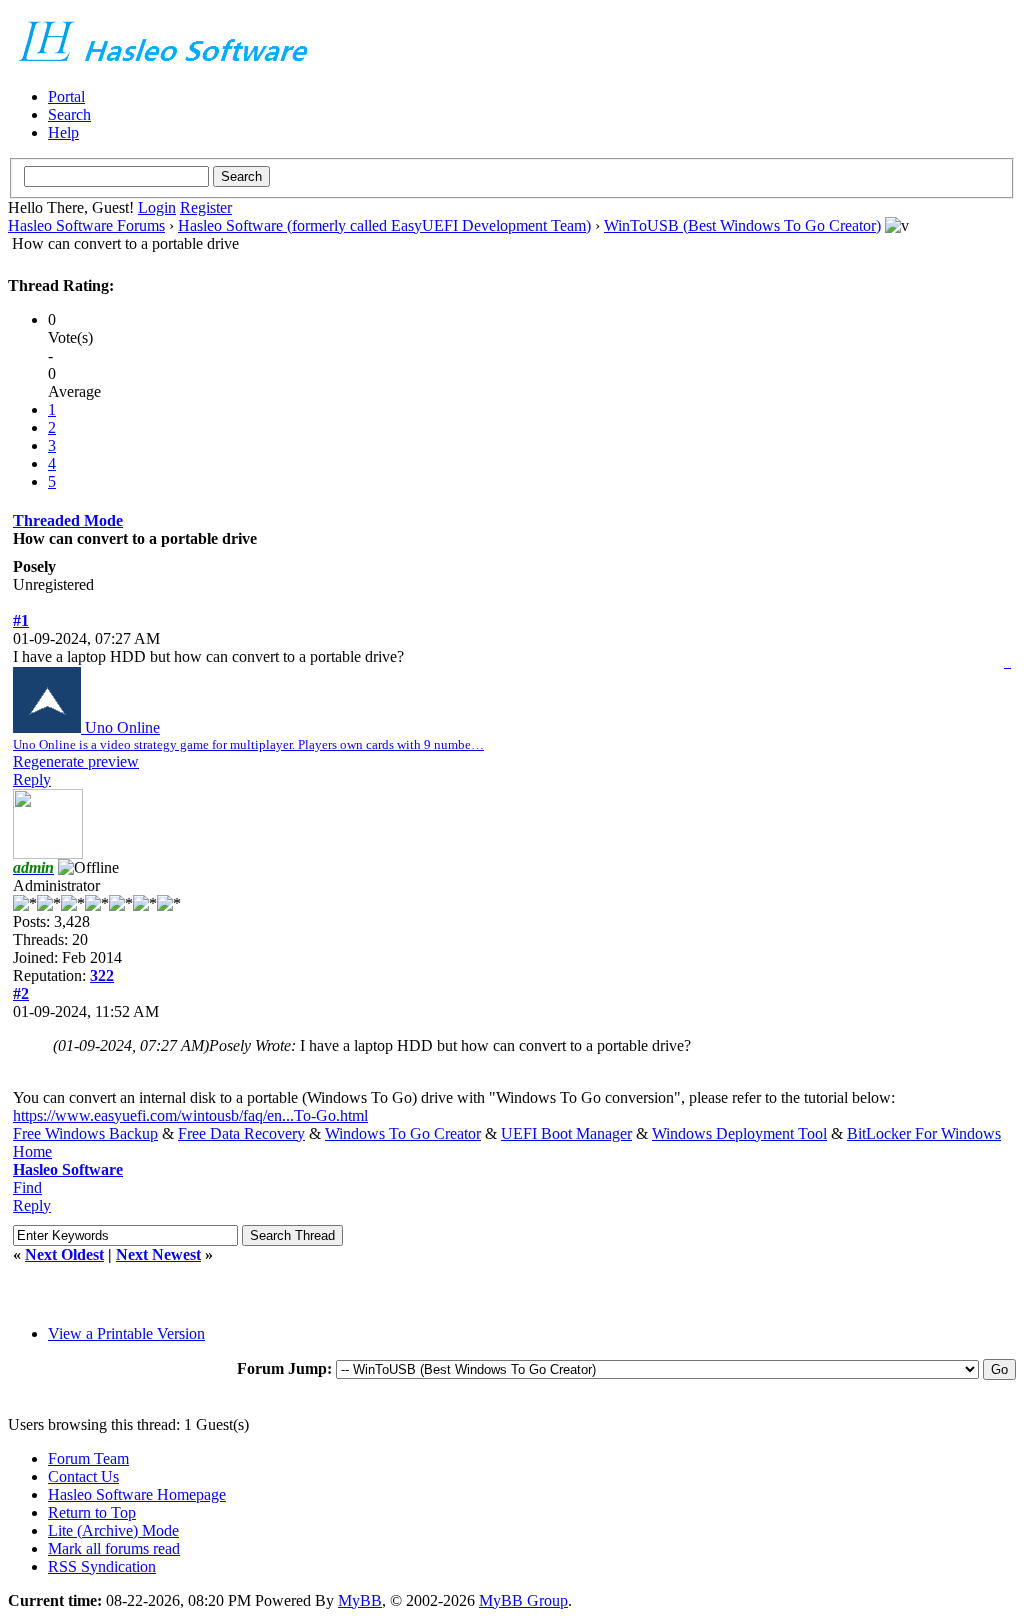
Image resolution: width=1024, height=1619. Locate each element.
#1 (21, 620)
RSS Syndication (102, 1566)
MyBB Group (523, 1600)
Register (206, 207)
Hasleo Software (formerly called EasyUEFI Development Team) (384, 225)
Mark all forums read (114, 1548)
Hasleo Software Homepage (137, 1494)
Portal (66, 96)
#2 (21, 993)
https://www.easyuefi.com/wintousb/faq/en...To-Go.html (190, 1115)
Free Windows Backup (85, 1133)
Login (157, 207)
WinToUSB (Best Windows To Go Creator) (742, 225)
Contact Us (83, 1476)
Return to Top (92, 1512)
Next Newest (158, 1254)
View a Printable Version (126, 1333)
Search (69, 114)
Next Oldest (64, 1254)
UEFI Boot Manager (566, 1133)
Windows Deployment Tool (739, 1133)
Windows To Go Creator (403, 1133)
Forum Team (88, 1458)
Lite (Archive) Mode (113, 1530)
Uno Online (248, 735)
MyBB (360, 1600)
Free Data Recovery (241, 1133)
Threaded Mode (68, 520)
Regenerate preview (76, 761)
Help (63, 132)
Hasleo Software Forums (86, 225)
